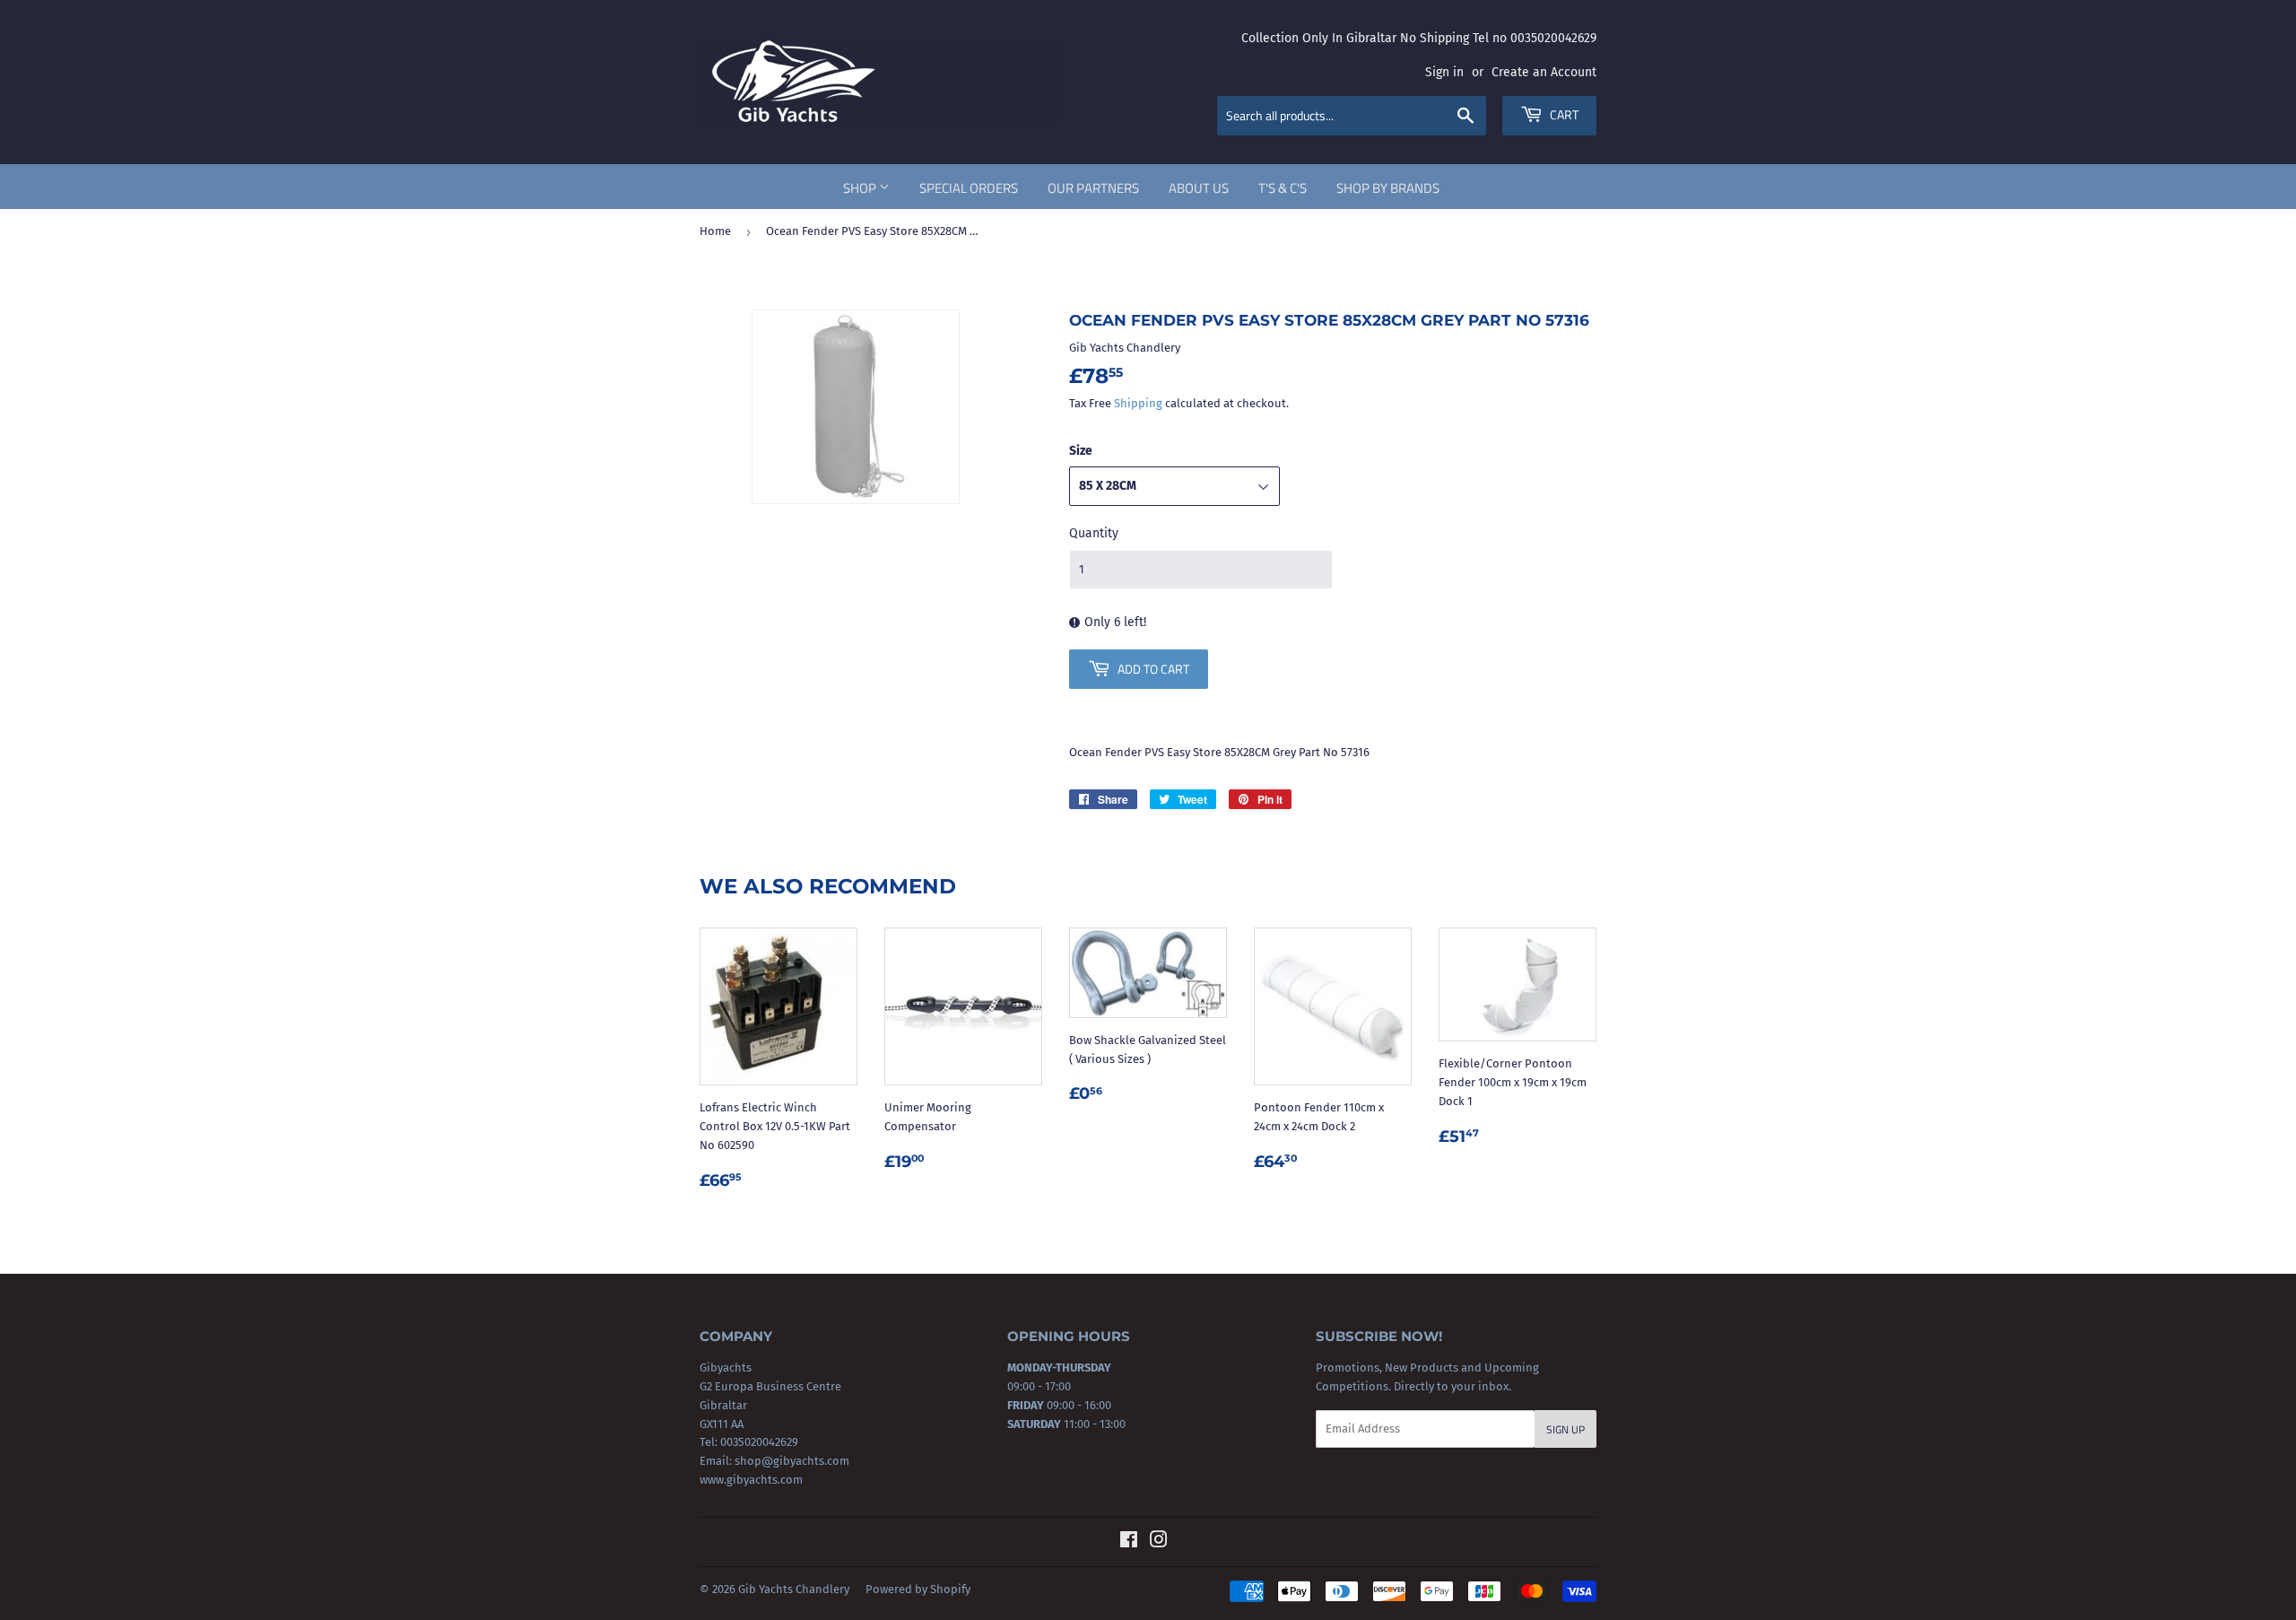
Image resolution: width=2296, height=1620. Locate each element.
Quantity (1094, 533)
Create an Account (1544, 72)
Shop (861, 188)
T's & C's (1283, 188)
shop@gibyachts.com (791, 1461)
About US (1199, 188)
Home (715, 231)
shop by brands (1388, 188)
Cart (1563, 114)
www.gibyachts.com (751, 1480)
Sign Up (1565, 1429)
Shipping (1138, 403)
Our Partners (1093, 188)
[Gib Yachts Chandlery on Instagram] (1159, 1542)
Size (1081, 451)
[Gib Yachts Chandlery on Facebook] (1129, 1542)
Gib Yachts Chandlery (794, 1589)
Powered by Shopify (918, 1589)
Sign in (1444, 72)
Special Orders (969, 188)
